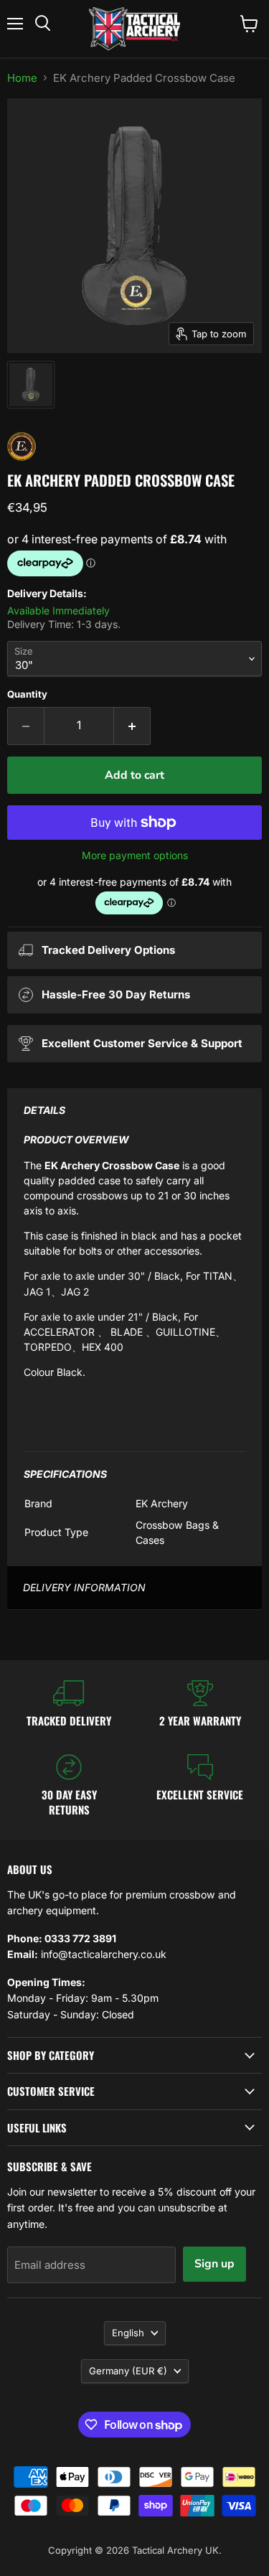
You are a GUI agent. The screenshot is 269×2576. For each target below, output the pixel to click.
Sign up (214, 2264)
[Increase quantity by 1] (132, 726)
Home (22, 78)
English (128, 2333)
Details (44, 1110)
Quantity (27, 694)
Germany (128, 2371)
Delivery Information (84, 1587)
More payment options (135, 856)
